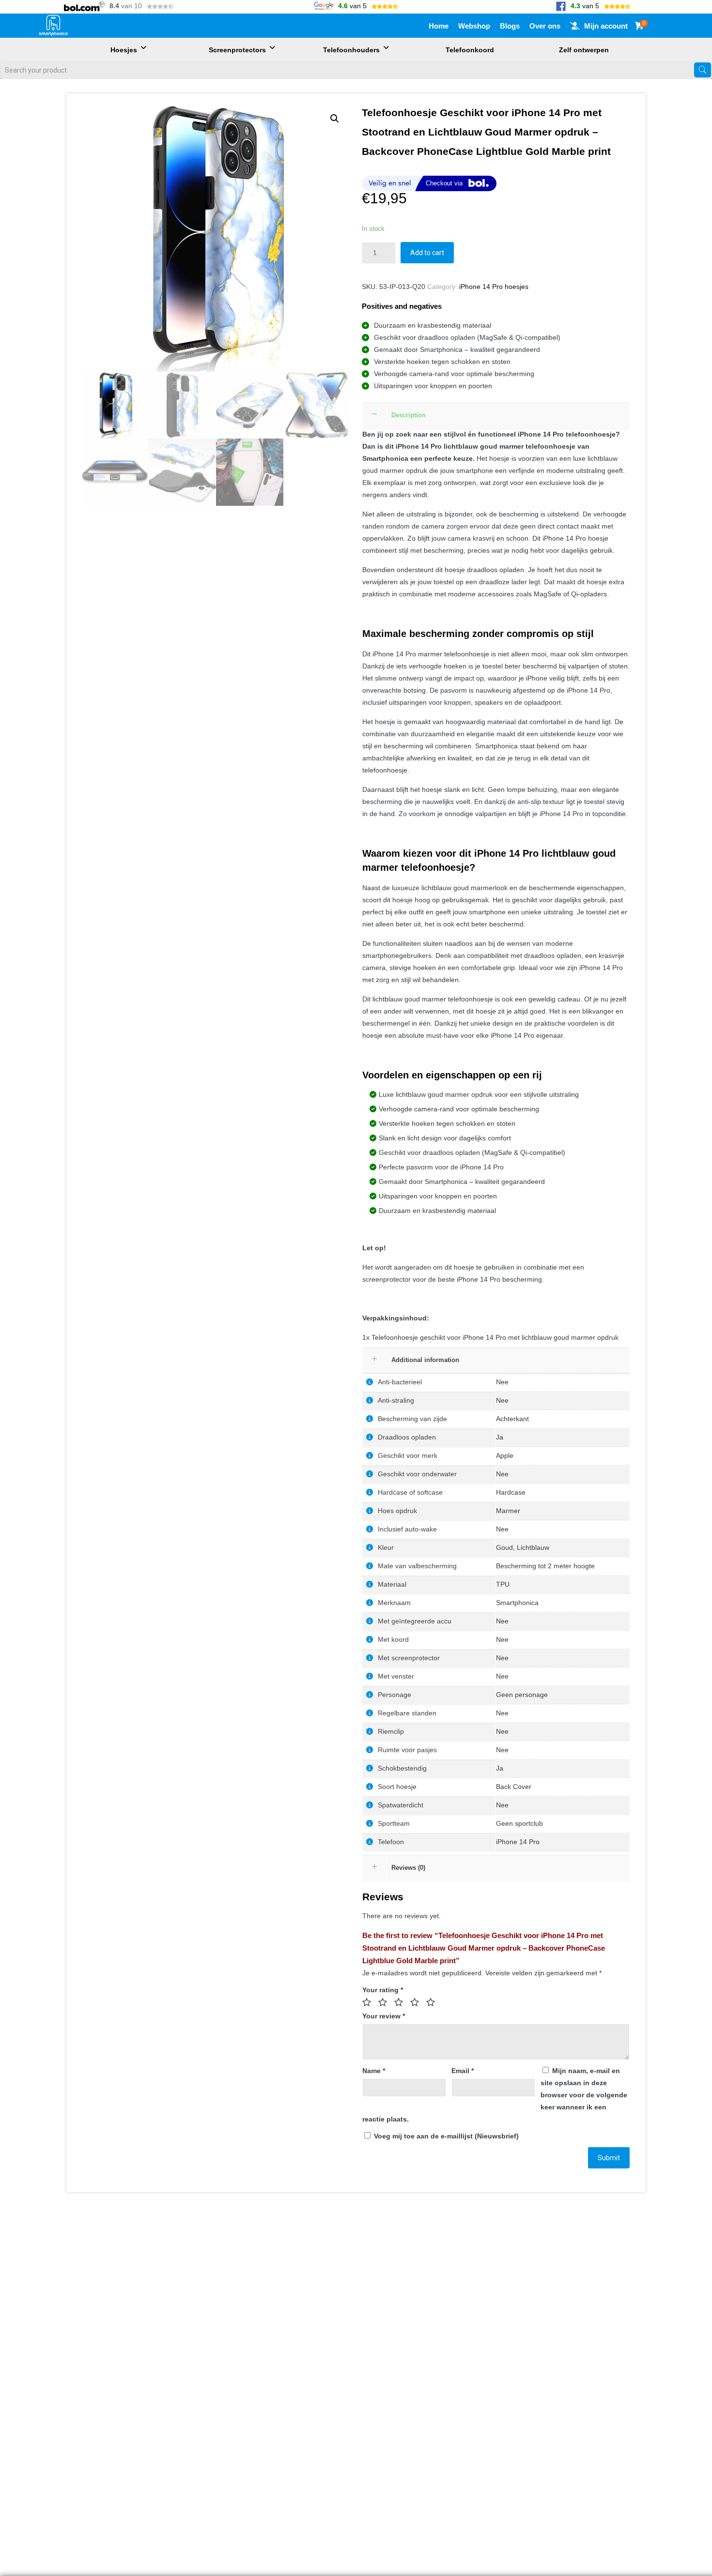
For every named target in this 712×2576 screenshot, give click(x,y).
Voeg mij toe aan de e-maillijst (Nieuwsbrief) (445, 2136)
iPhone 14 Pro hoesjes (494, 287)
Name (374, 2071)
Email (463, 2071)
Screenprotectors (237, 50)
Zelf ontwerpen (584, 50)
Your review (384, 2016)
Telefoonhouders (351, 50)
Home (439, 26)
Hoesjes (124, 50)
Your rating (383, 1990)
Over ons (545, 26)
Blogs (510, 26)
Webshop (474, 26)
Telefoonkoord (470, 50)
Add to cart (427, 253)
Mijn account (606, 26)
